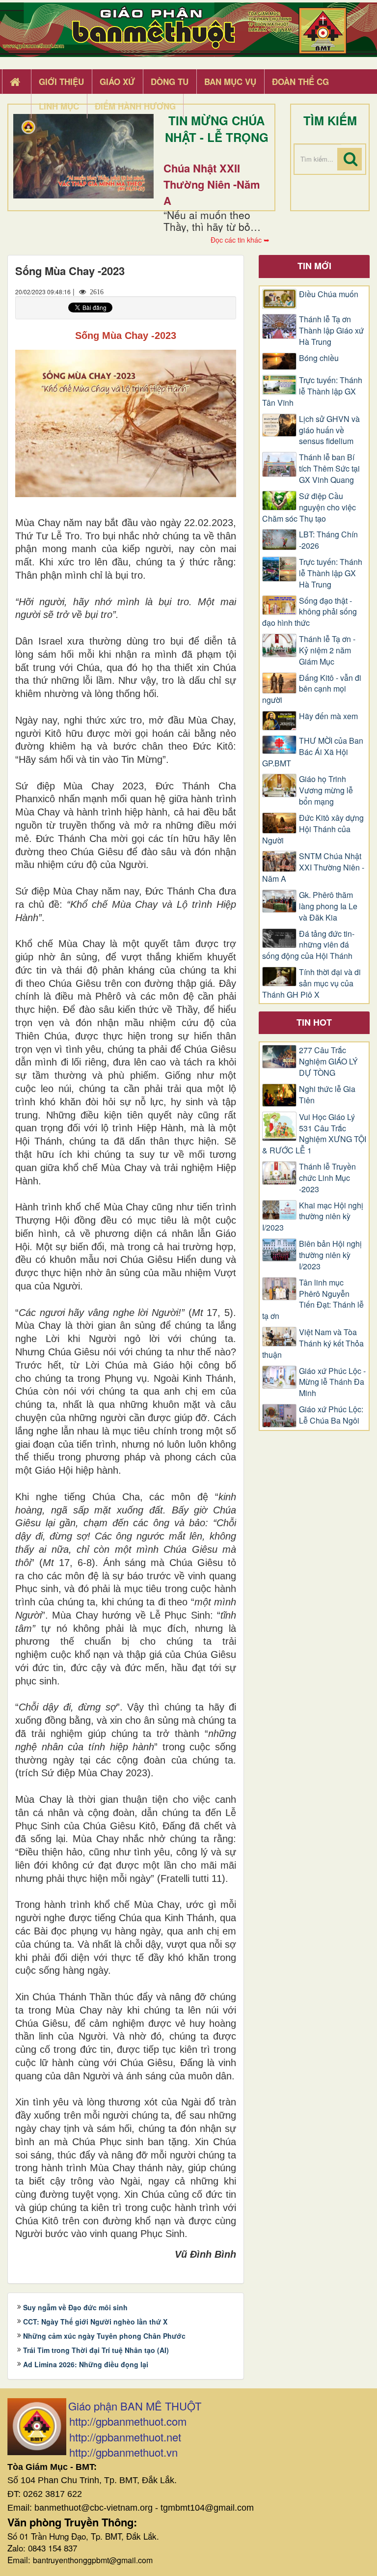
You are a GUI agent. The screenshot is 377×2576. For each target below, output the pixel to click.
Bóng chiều (319, 358)
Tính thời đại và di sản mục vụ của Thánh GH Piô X (311, 983)
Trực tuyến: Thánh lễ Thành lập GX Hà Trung (331, 573)
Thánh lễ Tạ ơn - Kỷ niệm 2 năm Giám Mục (327, 650)
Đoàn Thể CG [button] (300, 82)
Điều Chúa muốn (329, 294)
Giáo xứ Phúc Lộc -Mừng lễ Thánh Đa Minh (332, 1382)
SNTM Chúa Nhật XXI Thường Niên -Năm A (313, 868)
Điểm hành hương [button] (135, 106)
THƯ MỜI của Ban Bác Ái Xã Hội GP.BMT (313, 752)
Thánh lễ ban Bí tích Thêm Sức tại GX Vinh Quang (329, 469)
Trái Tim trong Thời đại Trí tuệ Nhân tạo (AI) (96, 2350)
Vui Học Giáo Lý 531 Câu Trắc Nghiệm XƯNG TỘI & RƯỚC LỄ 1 (314, 1134)
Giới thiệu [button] (61, 82)
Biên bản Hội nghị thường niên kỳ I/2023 (330, 1255)
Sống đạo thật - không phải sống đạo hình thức (310, 612)
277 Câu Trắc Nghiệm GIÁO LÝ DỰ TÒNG (328, 1062)
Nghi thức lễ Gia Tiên (327, 1095)
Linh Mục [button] (59, 106)
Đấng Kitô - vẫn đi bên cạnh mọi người (312, 689)
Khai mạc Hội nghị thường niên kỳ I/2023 (313, 1217)
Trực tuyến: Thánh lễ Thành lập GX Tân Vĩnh (312, 392)
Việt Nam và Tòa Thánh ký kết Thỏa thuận (313, 1344)
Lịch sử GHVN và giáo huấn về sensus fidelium (329, 430)
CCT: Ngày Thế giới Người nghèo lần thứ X (95, 2322)
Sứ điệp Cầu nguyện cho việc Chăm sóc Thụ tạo (309, 507)
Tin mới (314, 266)
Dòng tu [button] (170, 82)
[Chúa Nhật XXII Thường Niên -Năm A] (83, 156)
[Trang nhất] (16, 82)
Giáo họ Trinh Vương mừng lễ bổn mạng (326, 790)
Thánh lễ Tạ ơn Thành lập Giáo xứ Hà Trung (331, 331)
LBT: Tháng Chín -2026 (328, 540)
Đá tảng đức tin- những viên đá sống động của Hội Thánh (308, 945)
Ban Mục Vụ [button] (230, 82)
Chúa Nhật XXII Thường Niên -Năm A (212, 184)
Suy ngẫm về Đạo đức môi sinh (75, 2307)
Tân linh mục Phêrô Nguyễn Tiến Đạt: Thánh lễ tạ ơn (313, 1300)
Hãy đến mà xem (328, 716)
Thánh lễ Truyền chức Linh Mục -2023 (327, 1178)
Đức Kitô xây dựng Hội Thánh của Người (313, 829)
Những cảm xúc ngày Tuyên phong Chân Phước (104, 2336)
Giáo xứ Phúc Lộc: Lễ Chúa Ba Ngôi (331, 1415)
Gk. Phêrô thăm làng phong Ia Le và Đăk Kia (328, 906)
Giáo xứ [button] (117, 82)
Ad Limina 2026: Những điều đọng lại (86, 2364)
